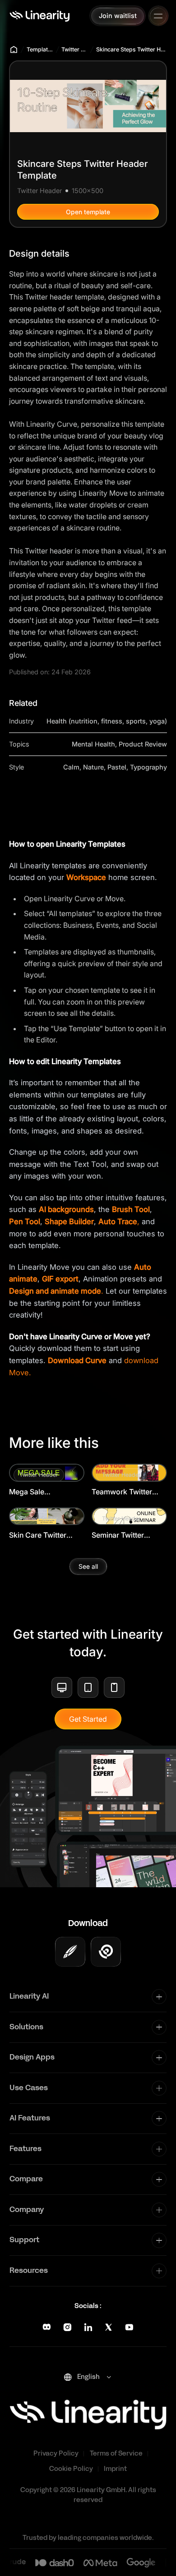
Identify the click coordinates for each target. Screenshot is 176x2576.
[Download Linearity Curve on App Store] (70, 1952)
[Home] (39, 16)
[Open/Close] (158, 16)
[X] (109, 2327)
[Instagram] (67, 2327)
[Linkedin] (88, 2327)
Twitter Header (74, 49)
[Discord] (47, 2327)
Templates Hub (40, 49)
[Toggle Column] (159, 1997)
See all (88, 1566)
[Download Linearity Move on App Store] (106, 1952)
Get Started (88, 1719)
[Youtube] (129, 2327)
